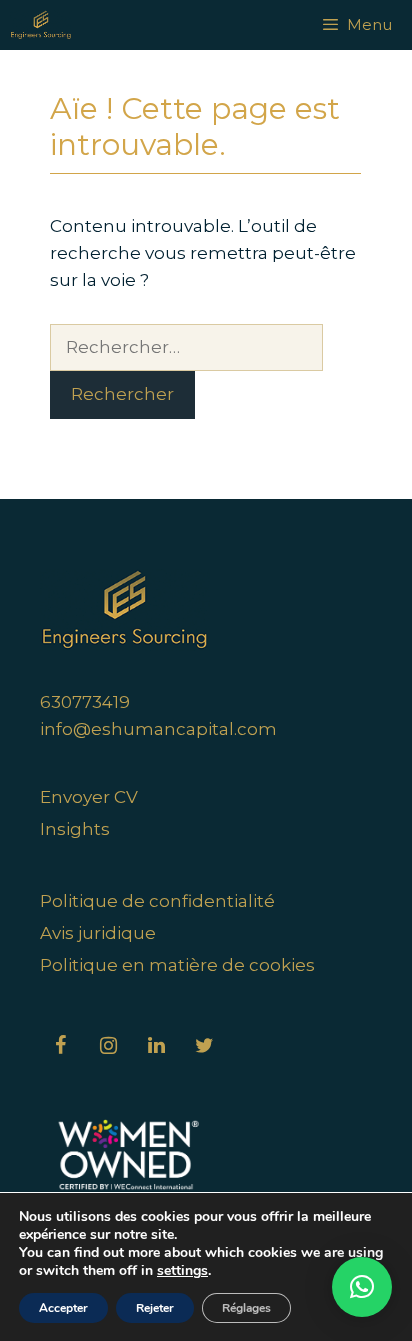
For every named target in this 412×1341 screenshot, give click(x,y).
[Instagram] (108, 1046)
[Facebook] (60, 1046)
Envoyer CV (89, 797)
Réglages (246, 1308)
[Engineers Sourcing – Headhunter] (41, 25)
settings (182, 1271)
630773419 (85, 702)
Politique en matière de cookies (177, 965)
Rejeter (155, 1308)
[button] (362, 1287)
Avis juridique (98, 933)
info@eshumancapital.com (158, 729)
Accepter (63, 1308)
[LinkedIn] (156, 1046)
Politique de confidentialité (157, 901)
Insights (75, 829)
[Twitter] (204, 1046)
